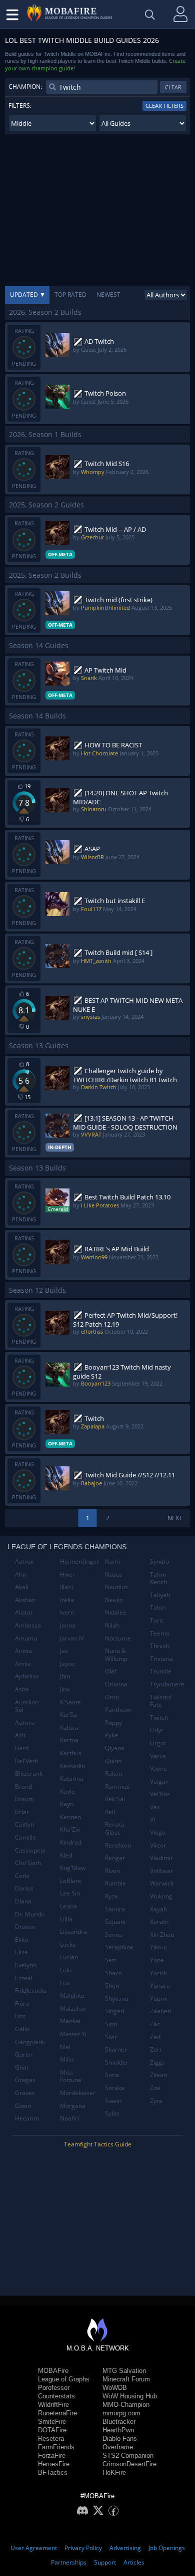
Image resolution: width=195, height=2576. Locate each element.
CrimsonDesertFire (129, 2464)
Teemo (160, 1633)
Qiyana (115, 1748)
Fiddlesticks (31, 1991)
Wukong (161, 1896)
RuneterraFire (57, 2413)
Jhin (65, 1676)
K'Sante (70, 1702)
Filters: (20, 106)
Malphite (72, 1995)
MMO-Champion (126, 2405)
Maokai (70, 2021)
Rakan (113, 1773)
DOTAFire (52, 2430)
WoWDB (115, 2388)
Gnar (22, 2067)
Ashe (22, 1689)
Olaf (111, 1671)
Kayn (67, 1804)
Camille (25, 1837)
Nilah (112, 1625)
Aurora (25, 1723)
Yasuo (158, 1947)
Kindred (71, 1842)
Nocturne (118, 1638)
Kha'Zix (70, 1829)
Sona (112, 2075)
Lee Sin (70, 1893)
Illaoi (66, 1587)
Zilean (158, 2075)
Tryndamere (167, 1684)
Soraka (115, 2088)
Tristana (161, 1659)
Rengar (115, 1858)
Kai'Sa (68, 1715)
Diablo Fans (120, 2439)
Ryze (111, 1896)
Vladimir (161, 1858)
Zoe (155, 2088)
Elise (21, 1952)
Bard (22, 1748)
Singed (114, 2011)
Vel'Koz (160, 1794)
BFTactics (53, 2472)
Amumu (26, 1638)
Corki (22, 1876)
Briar (22, 1812)
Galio (22, 2029)
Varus (158, 1756)
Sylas (112, 2113)
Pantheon (118, 1710)
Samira (115, 1909)
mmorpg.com (121, 2413)
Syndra (160, 1561)
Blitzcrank (29, 1773)
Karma (69, 1740)
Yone (157, 1960)
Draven (25, 1927)
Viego (158, 1832)
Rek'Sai (115, 1799)
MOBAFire (53, 2371)
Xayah (158, 1909)
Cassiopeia (30, 1850)
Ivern (67, 1612)
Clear (173, 87)
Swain (113, 2101)
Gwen (23, 2106)
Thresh (160, 1646)
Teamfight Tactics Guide (98, 2144)
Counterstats (56, 2396)
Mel (65, 2047)
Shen (112, 1986)
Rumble (115, 1883)
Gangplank (30, 2042)
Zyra (156, 2101)
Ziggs (157, 2062)
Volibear (161, 1871)
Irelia (67, 1600)
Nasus (114, 1574)
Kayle (67, 1791)
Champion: (25, 87)
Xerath (159, 1922)
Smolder (117, 2062)
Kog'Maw (73, 1868)
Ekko (21, 1940)
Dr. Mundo (30, 1914)
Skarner (116, 2049)
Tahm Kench (158, 1578)
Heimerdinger (79, 1561)
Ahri (21, 1574)
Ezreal (24, 1978)
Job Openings (167, 2548)
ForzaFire (52, 2456)
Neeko (114, 1600)
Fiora (22, 2003)
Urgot (158, 1743)
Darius (24, 1888)
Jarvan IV (72, 1638)
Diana (23, 1901)
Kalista (69, 1728)
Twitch (159, 1718)
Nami (112, 1561)
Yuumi (159, 1998)
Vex (155, 1807)
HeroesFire (54, 2464)
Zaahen (160, 2011)
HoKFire (114, 2472)
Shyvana (117, 1998)
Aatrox (24, 1561)
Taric (157, 1620)
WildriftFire (53, 2405)
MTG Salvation (124, 2371)
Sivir (111, 2037)
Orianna (116, 1684)
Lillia (66, 1919)
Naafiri (69, 2118)
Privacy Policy (83, 2548)
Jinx (65, 1689)
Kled (66, 1855)
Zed (155, 2037)
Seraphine (119, 1947)
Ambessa (28, 1625)
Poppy (113, 1723)
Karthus (71, 1753)
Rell (110, 1812)
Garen (24, 2054)
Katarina (72, 1778)
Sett (110, 1960)
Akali (22, 1587)
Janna (68, 1625)
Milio (67, 2059)
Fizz (20, 2016)
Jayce (67, 1664)
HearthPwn (118, 2430)
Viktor (158, 1845)
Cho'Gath (28, 1863)
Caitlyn (24, 1824)
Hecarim (27, 2118)
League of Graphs (64, 2379)
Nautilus (116, 1587)
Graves (25, 2093)
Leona (68, 1906)
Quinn (113, 1761)
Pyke (111, 1735)
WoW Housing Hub (130, 2396)
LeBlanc (71, 1881)
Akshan (25, 1600)
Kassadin (72, 1766)
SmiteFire (52, 2422)
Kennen (70, 1817)
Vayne (158, 1768)
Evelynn (26, 1965)
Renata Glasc (115, 1828)
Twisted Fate (161, 1701)
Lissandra (73, 1932)
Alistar (24, 1612)
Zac (155, 2024)
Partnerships (69, 2562)
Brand (23, 1786)
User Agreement (34, 2548)
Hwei (67, 1574)
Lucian (69, 1957)
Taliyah (160, 1595)
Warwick (162, 1883)
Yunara (160, 1986)
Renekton (118, 1845)
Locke (68, 1945)
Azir (20, 1735)
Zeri (155, 2049)
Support (105, 2562)
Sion (111, 2024)
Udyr (157, 1730)
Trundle (161, 1671)
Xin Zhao (162, 1935)
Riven (112, 1871)
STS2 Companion (128, 2456)
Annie (23, 1664)
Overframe (118, 2447)
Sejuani (115, 1922)
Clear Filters (164, 106)
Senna (114, 1935)
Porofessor (54, 2388)
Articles (134, 2562)
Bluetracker (119, 2422)
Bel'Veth (26, 1761)
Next (175, 1518)
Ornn (112, 1697)
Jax (64, 1651)
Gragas (25, 2080)
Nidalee (116, 1612)
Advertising (125, 2548)
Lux (65, 1983)
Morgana (73, 2106)
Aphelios (27, 1676)
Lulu (66, 1970)
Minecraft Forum (126, 2379)
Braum (24, 1799)
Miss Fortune (71, 2076)
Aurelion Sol (27, 1706)
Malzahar (73, 2008)
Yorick (158, 1973)
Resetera (51, 2439)
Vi (152, 1819)
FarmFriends (56, 2447)
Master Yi (73, 2034)
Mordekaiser (78, 2093)
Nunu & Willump (116, 1655)
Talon (158, 1607)
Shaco (113, 1973)
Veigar (159, 1781)
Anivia (23, 1651)
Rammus (117, 1786)
